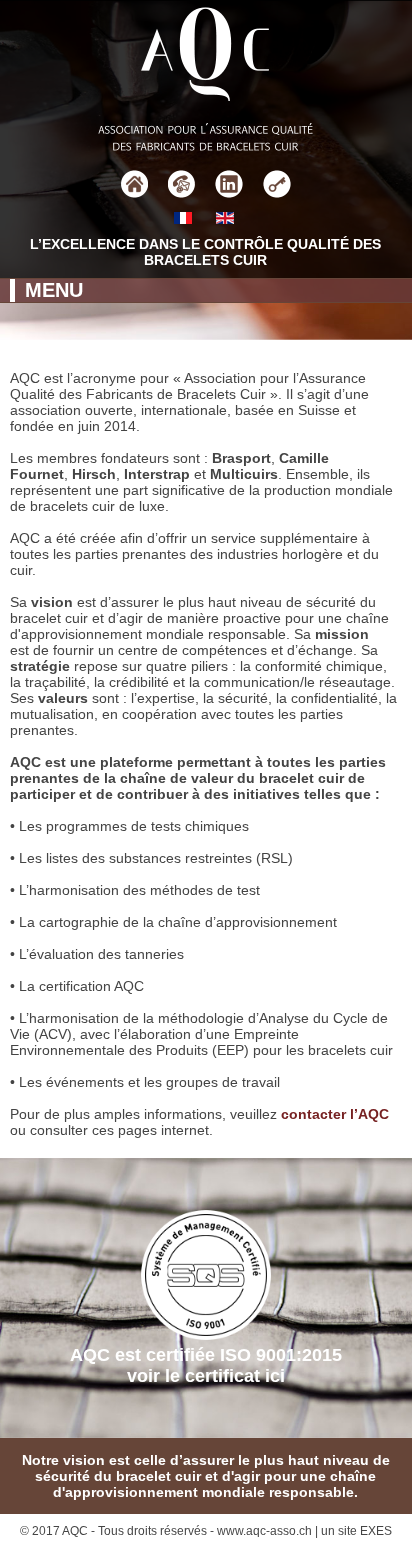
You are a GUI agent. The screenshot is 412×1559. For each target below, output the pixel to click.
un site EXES (356, 1531)
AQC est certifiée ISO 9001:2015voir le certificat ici (206, 1365)
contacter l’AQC (335, 1114)
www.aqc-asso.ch (264, 1531)
